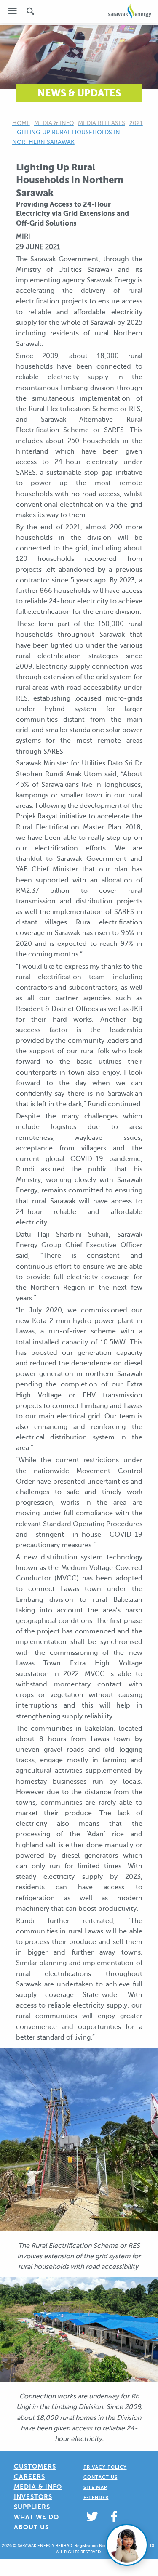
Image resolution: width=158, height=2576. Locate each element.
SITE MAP (95, 2487)
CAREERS (29, 2476)
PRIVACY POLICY (105, 2467)
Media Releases (102, 123)
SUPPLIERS (32, 2507)
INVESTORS (33, 2497)
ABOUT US (31, 2527)
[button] (12, 11)
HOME (21, 123)
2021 (136, 123)
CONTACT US (100, 2477)
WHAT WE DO (36, 2517)
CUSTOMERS (35, 2466)
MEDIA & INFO (38, 2487)
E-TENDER (96, 2498)
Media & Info (54, 123)
